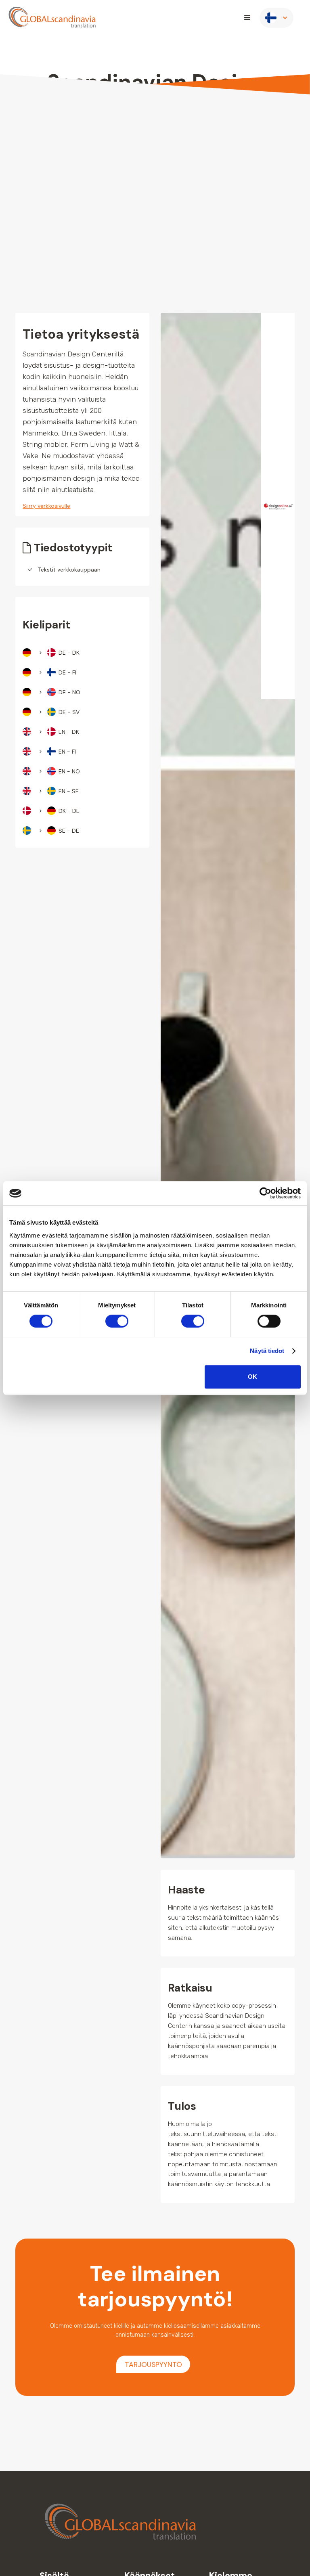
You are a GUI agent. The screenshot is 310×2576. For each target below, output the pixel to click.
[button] (247, 18)
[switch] (117, 1321)
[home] (52, 18)
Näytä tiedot (267, 1351)
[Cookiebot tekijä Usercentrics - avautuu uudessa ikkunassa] (265, 1193)
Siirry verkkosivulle (46, 506)
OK (252, 1377)
